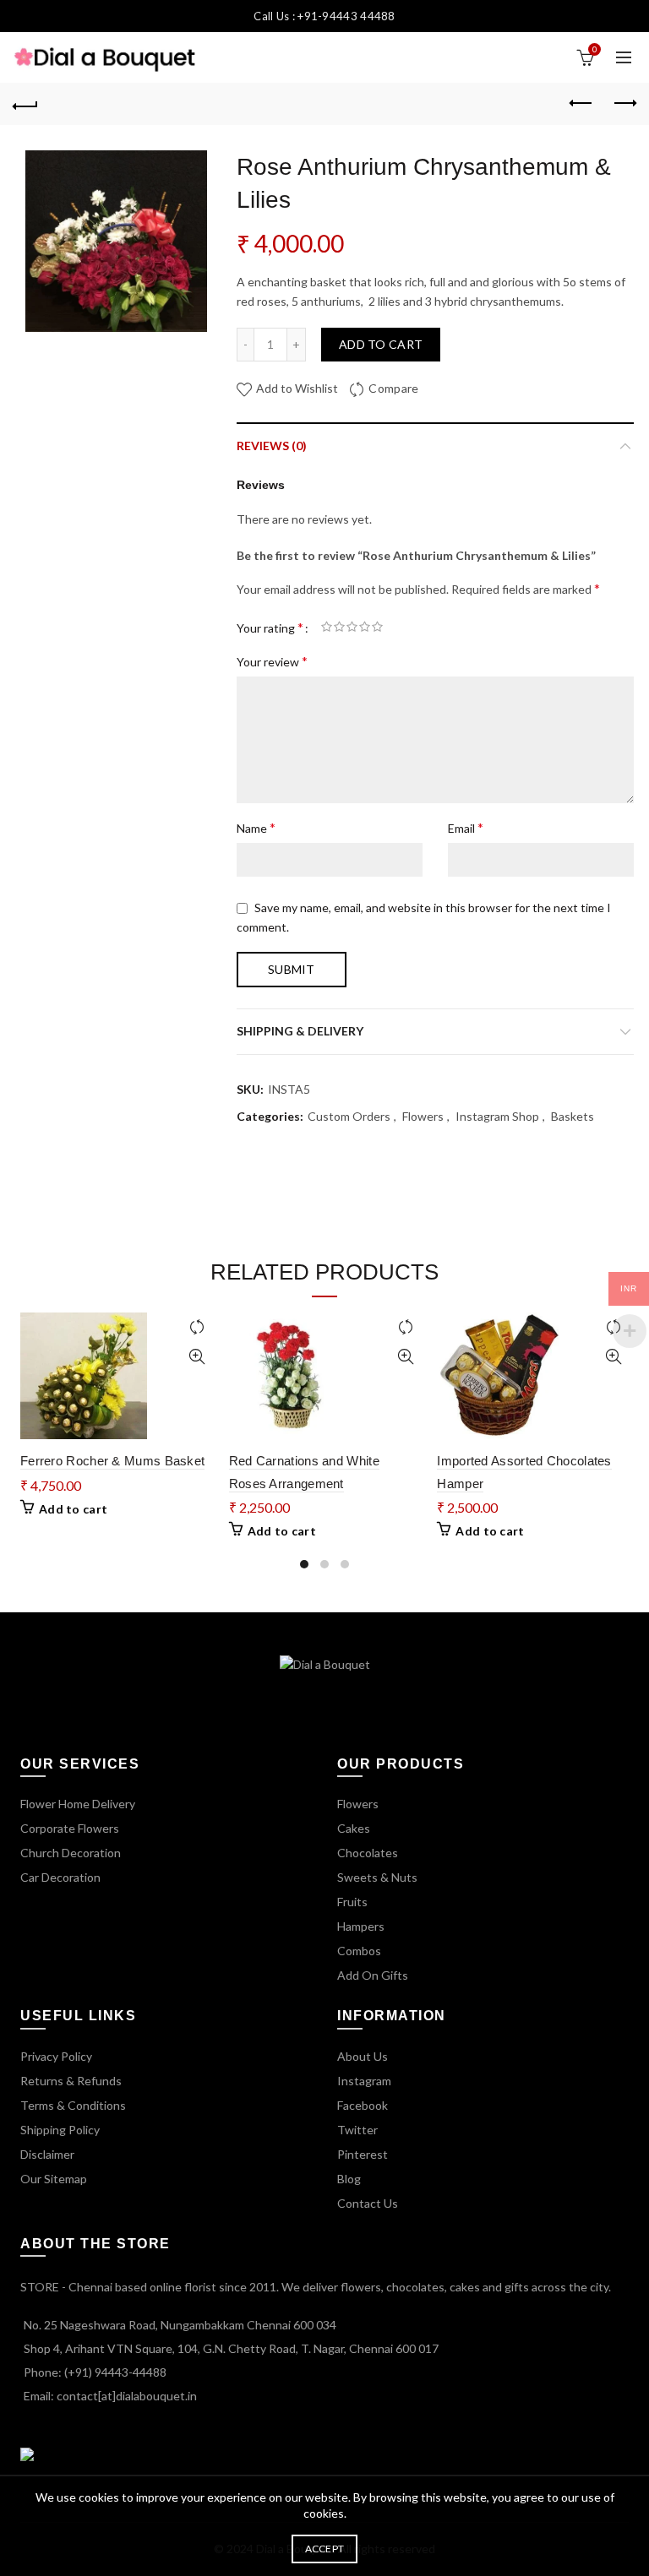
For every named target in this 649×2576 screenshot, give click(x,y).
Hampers (361, 1926)
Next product (624, 104)
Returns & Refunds (71, 2081)
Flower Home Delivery (78, 1804)
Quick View (197, 1357)
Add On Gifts (373, 1975)
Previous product (581, 104)
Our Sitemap (54, 2179)
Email (466, 827)
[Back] (25, 104)
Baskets (573, 1116)
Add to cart (381, 344)
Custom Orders (349, 1116)
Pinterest (363, 2154)
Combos (359, 1951)
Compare (393, 388)
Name (256, 827)
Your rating (270, 627)
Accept (325, 2549)
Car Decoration (60, 1877)
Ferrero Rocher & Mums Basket (112, 1461)
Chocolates (368, 1853)
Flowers (423, 1116)
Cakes (354, 1828)
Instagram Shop (497, 1116)
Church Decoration (71, 1853)
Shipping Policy (60, 2130)
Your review (272, 661)
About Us (363, 2056)
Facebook (363, 2105)
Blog (349, 2179)
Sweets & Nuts (377, 1877)
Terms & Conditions (73, 2105)
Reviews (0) (272, 446)
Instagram (364, 2081)
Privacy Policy (56, 2056)
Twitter (357, 2130)
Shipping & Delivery (300, 1031)
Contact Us (368, 2203)
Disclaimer (47, 2154)
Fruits (352, 1902)
